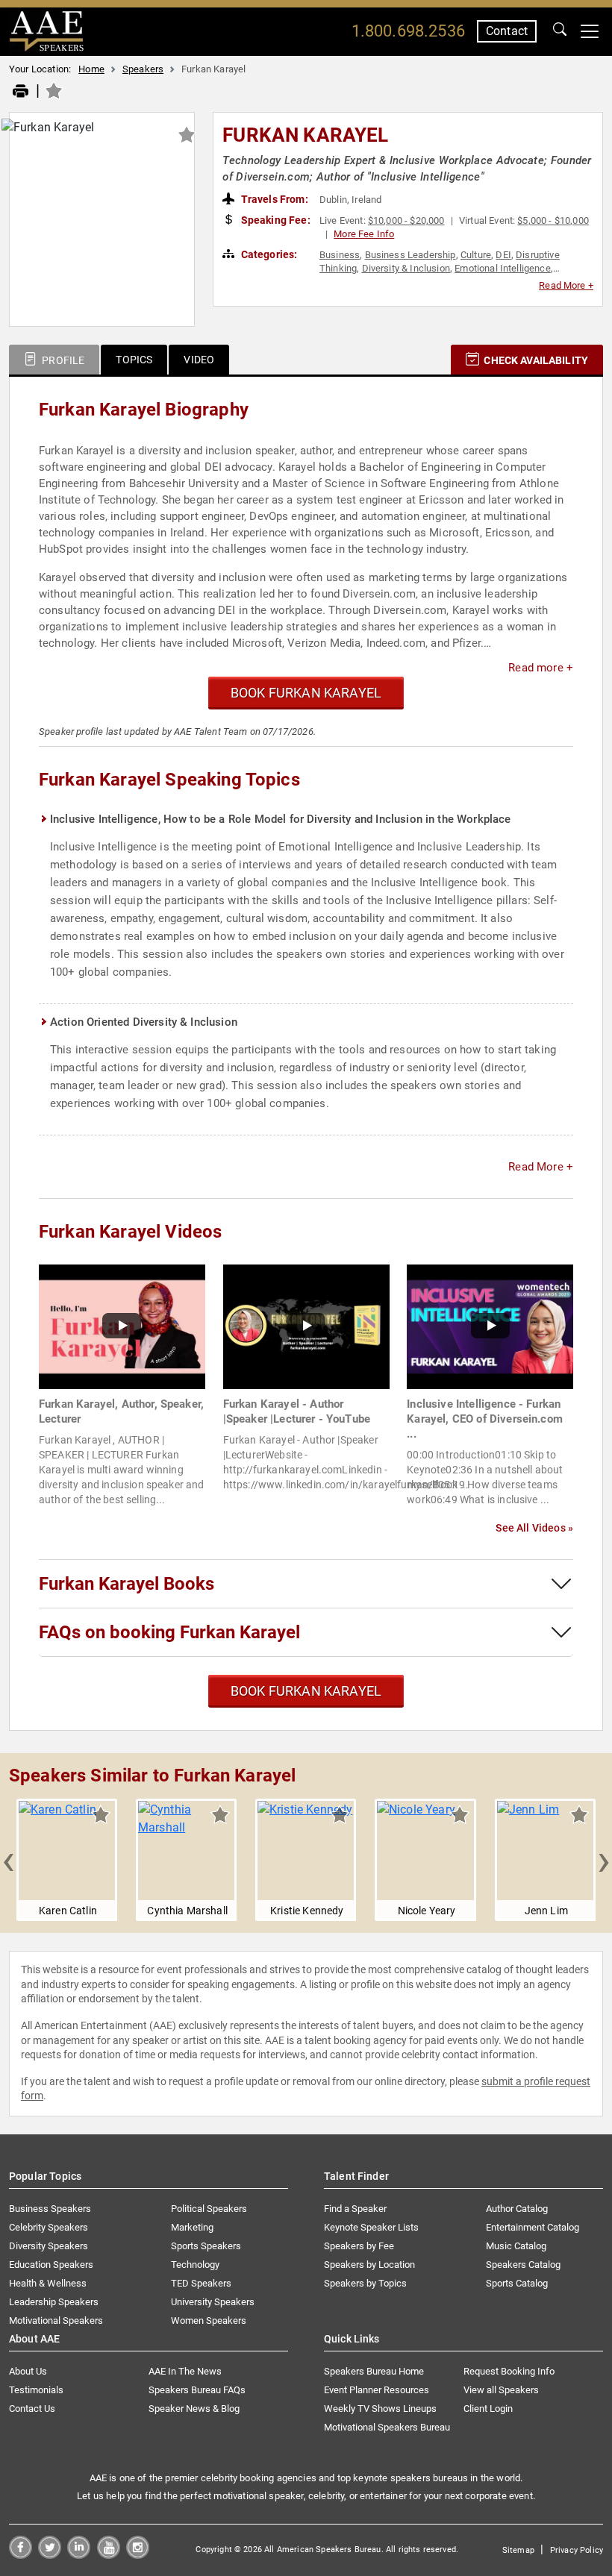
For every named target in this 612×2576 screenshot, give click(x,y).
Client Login (488, 2409)
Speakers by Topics (365, 2283)
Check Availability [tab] (535, 360)
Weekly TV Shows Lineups (380, 2409)
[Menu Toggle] (590, 31)
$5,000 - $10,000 (553, 220)
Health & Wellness (48, 2283)
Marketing (192, 2227)
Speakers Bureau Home (374, 2371)
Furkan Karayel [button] (305, 135)
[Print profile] (21, 92)
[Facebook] (21, 2555)
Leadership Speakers (54, 2302)
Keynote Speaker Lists (371, 2227)
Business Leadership (410, 255)
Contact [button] (507, 31)
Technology (195, 2265)
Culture (476, 255)
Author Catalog (517, 2209)
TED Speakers (201, 2283)
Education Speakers (51, 2265)
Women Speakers (209, 2320)
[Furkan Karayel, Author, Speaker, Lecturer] (122, 1326)
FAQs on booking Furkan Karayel (169, 1632)
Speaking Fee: (275, 220)
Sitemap (518, 2550)
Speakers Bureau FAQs (197, 2390)
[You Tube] (109, 2555)
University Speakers (213, 2302)
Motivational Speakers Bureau (387, 2427)
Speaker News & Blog (194, 2409)
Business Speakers (50, 2209)
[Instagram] (138, 2555)
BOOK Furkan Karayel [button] (306, 693)
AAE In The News (185, 2371)
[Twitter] (50, 2555)
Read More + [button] (566, 285)
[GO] (560, 31)
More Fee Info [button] (364, 234)
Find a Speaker (355, 2209)
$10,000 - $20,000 (406, 220)
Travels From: (274, 199)
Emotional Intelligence (503, 268)
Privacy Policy (577, 2550)
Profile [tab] (62, 360)
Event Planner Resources (377, 2390)
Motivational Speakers (56, 2320)
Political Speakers (209, 2209)
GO (560, 31)
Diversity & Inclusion (406, 268)
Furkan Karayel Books (127, 1584)
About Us (28, 2371)
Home (91, 69)
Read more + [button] (541, 668)
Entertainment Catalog (533, 2227)
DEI (503, 255)
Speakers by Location (369, 2265)
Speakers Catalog (523, 2265)
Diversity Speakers (49, 2246)
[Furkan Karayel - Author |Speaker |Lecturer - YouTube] (306, 1326)
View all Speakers (501, 2390)
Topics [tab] (134, 360)
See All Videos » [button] (534, 1528)
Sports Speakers (206, 2246)
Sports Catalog (517, 2283)
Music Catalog (516, 2246)
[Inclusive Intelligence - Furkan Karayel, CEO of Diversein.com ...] (490, 1326)
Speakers (143, 69)
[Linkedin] (79, 2555)
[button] (8, 1860)
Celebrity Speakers (49, 2227)
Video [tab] (199, 360)
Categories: (268, 254)
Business (340, 255)
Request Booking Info (509, 2371)
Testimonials (36, 2390)
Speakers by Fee (359, 2246)
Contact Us (32, 2409)
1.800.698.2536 (408, 31)
